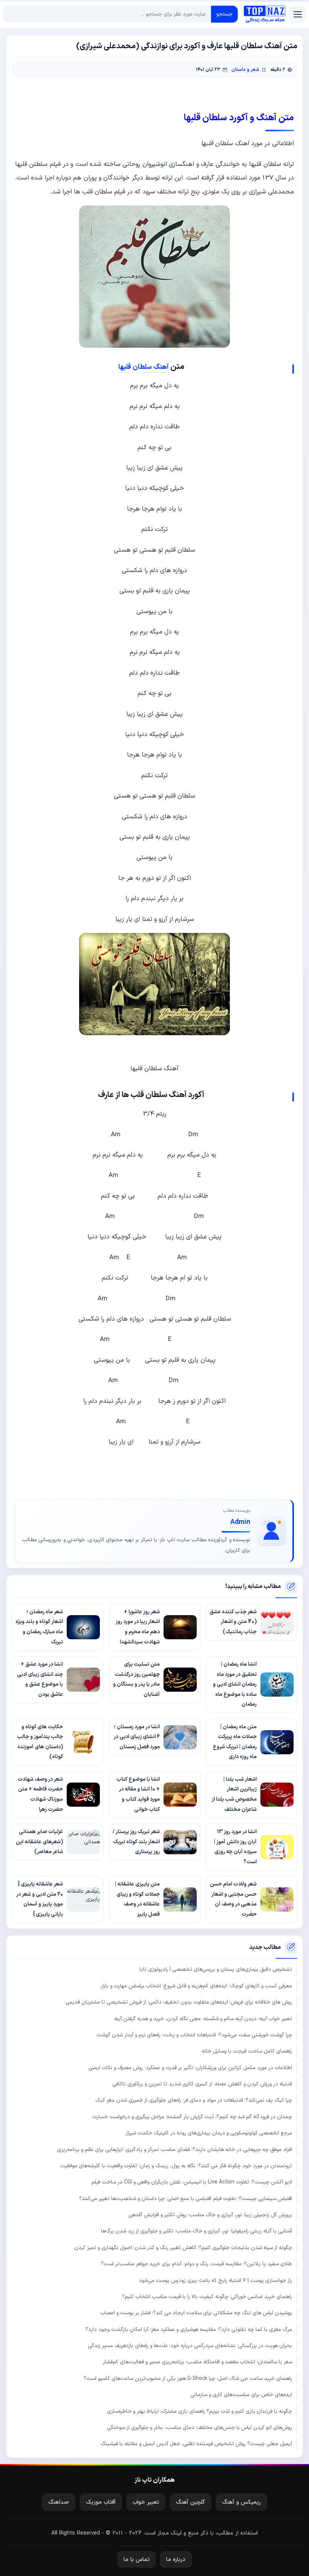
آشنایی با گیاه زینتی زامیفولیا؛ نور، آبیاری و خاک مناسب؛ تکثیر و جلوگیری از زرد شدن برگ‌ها (197, 2231)
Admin (240, 1522)
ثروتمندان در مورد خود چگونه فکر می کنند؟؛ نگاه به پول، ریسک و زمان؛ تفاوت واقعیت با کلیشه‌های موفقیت (176, 2166)
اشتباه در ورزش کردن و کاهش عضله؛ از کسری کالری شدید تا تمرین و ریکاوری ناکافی (202, 2084)
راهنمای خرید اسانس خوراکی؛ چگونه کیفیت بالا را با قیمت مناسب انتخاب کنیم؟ (207, 2297)
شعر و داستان (245, 70)
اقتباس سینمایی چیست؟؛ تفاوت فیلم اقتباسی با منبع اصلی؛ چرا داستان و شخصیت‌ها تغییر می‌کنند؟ (186, 2199)
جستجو (224, 14)
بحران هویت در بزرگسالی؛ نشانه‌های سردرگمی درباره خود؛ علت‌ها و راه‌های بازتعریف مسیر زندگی (190, 2346)
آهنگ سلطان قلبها (144, 367)
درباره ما (176, 2560)
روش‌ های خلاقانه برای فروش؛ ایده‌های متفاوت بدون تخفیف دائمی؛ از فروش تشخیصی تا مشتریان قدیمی (179, 2002)
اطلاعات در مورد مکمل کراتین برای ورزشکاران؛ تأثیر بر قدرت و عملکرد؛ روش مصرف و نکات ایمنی (190, 2068)
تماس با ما (137, 2560)
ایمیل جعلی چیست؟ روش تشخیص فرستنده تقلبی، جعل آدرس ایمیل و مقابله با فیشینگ (196, 2444)
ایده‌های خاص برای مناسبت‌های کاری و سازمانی (241, 2395)
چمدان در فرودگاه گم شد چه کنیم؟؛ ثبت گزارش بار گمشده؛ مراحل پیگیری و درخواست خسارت (192, 2117)
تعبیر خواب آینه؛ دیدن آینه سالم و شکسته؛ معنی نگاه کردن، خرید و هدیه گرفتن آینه (203, 2019)
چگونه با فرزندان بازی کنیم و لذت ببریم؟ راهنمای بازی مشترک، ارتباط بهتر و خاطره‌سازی (200, 2411)
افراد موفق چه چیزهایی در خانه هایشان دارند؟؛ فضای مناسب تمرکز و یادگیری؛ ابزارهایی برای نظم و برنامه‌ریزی (174, 2150)
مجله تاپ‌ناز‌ (265, 14)
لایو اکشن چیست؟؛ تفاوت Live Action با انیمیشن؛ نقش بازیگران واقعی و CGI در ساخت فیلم (192, 2182)
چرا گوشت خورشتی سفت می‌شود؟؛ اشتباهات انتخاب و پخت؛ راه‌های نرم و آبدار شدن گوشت (194, 2035)
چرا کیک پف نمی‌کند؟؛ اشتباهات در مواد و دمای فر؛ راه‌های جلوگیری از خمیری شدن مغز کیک (194, 2100)
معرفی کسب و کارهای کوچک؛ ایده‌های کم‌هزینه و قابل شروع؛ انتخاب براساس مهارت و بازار (196, 1986)
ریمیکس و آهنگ (241, 2502)
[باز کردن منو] (298, 14)
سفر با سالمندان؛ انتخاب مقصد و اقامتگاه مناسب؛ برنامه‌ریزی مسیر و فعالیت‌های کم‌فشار (197, 2362)
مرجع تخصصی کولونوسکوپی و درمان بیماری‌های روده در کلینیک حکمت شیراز (209, 2133)
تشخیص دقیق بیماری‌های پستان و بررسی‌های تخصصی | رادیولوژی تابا (216, 1969)
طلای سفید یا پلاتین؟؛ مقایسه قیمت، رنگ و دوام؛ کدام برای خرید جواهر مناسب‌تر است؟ (197, 2264)
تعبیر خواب (146, 2502)
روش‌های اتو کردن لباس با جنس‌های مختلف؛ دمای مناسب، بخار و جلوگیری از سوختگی (200, 2428)
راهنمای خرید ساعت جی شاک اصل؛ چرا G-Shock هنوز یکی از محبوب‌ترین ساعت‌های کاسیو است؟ (188, 2379)
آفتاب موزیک (101, 2502)
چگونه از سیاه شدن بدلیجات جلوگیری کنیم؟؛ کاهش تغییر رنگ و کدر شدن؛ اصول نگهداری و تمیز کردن (183, 2248)
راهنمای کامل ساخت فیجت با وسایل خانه (247, 2051)
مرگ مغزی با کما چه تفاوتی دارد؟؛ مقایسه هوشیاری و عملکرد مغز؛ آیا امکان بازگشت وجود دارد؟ (189, 2330)
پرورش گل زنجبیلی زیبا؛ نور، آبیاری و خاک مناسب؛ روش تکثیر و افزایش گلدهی (210, 2215)
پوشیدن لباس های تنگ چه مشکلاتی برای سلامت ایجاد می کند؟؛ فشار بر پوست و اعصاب (196, 2313)
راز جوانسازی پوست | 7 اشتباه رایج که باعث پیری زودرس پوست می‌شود (215, 2281)
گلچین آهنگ (190, 2502)
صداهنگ (59, 2502)
